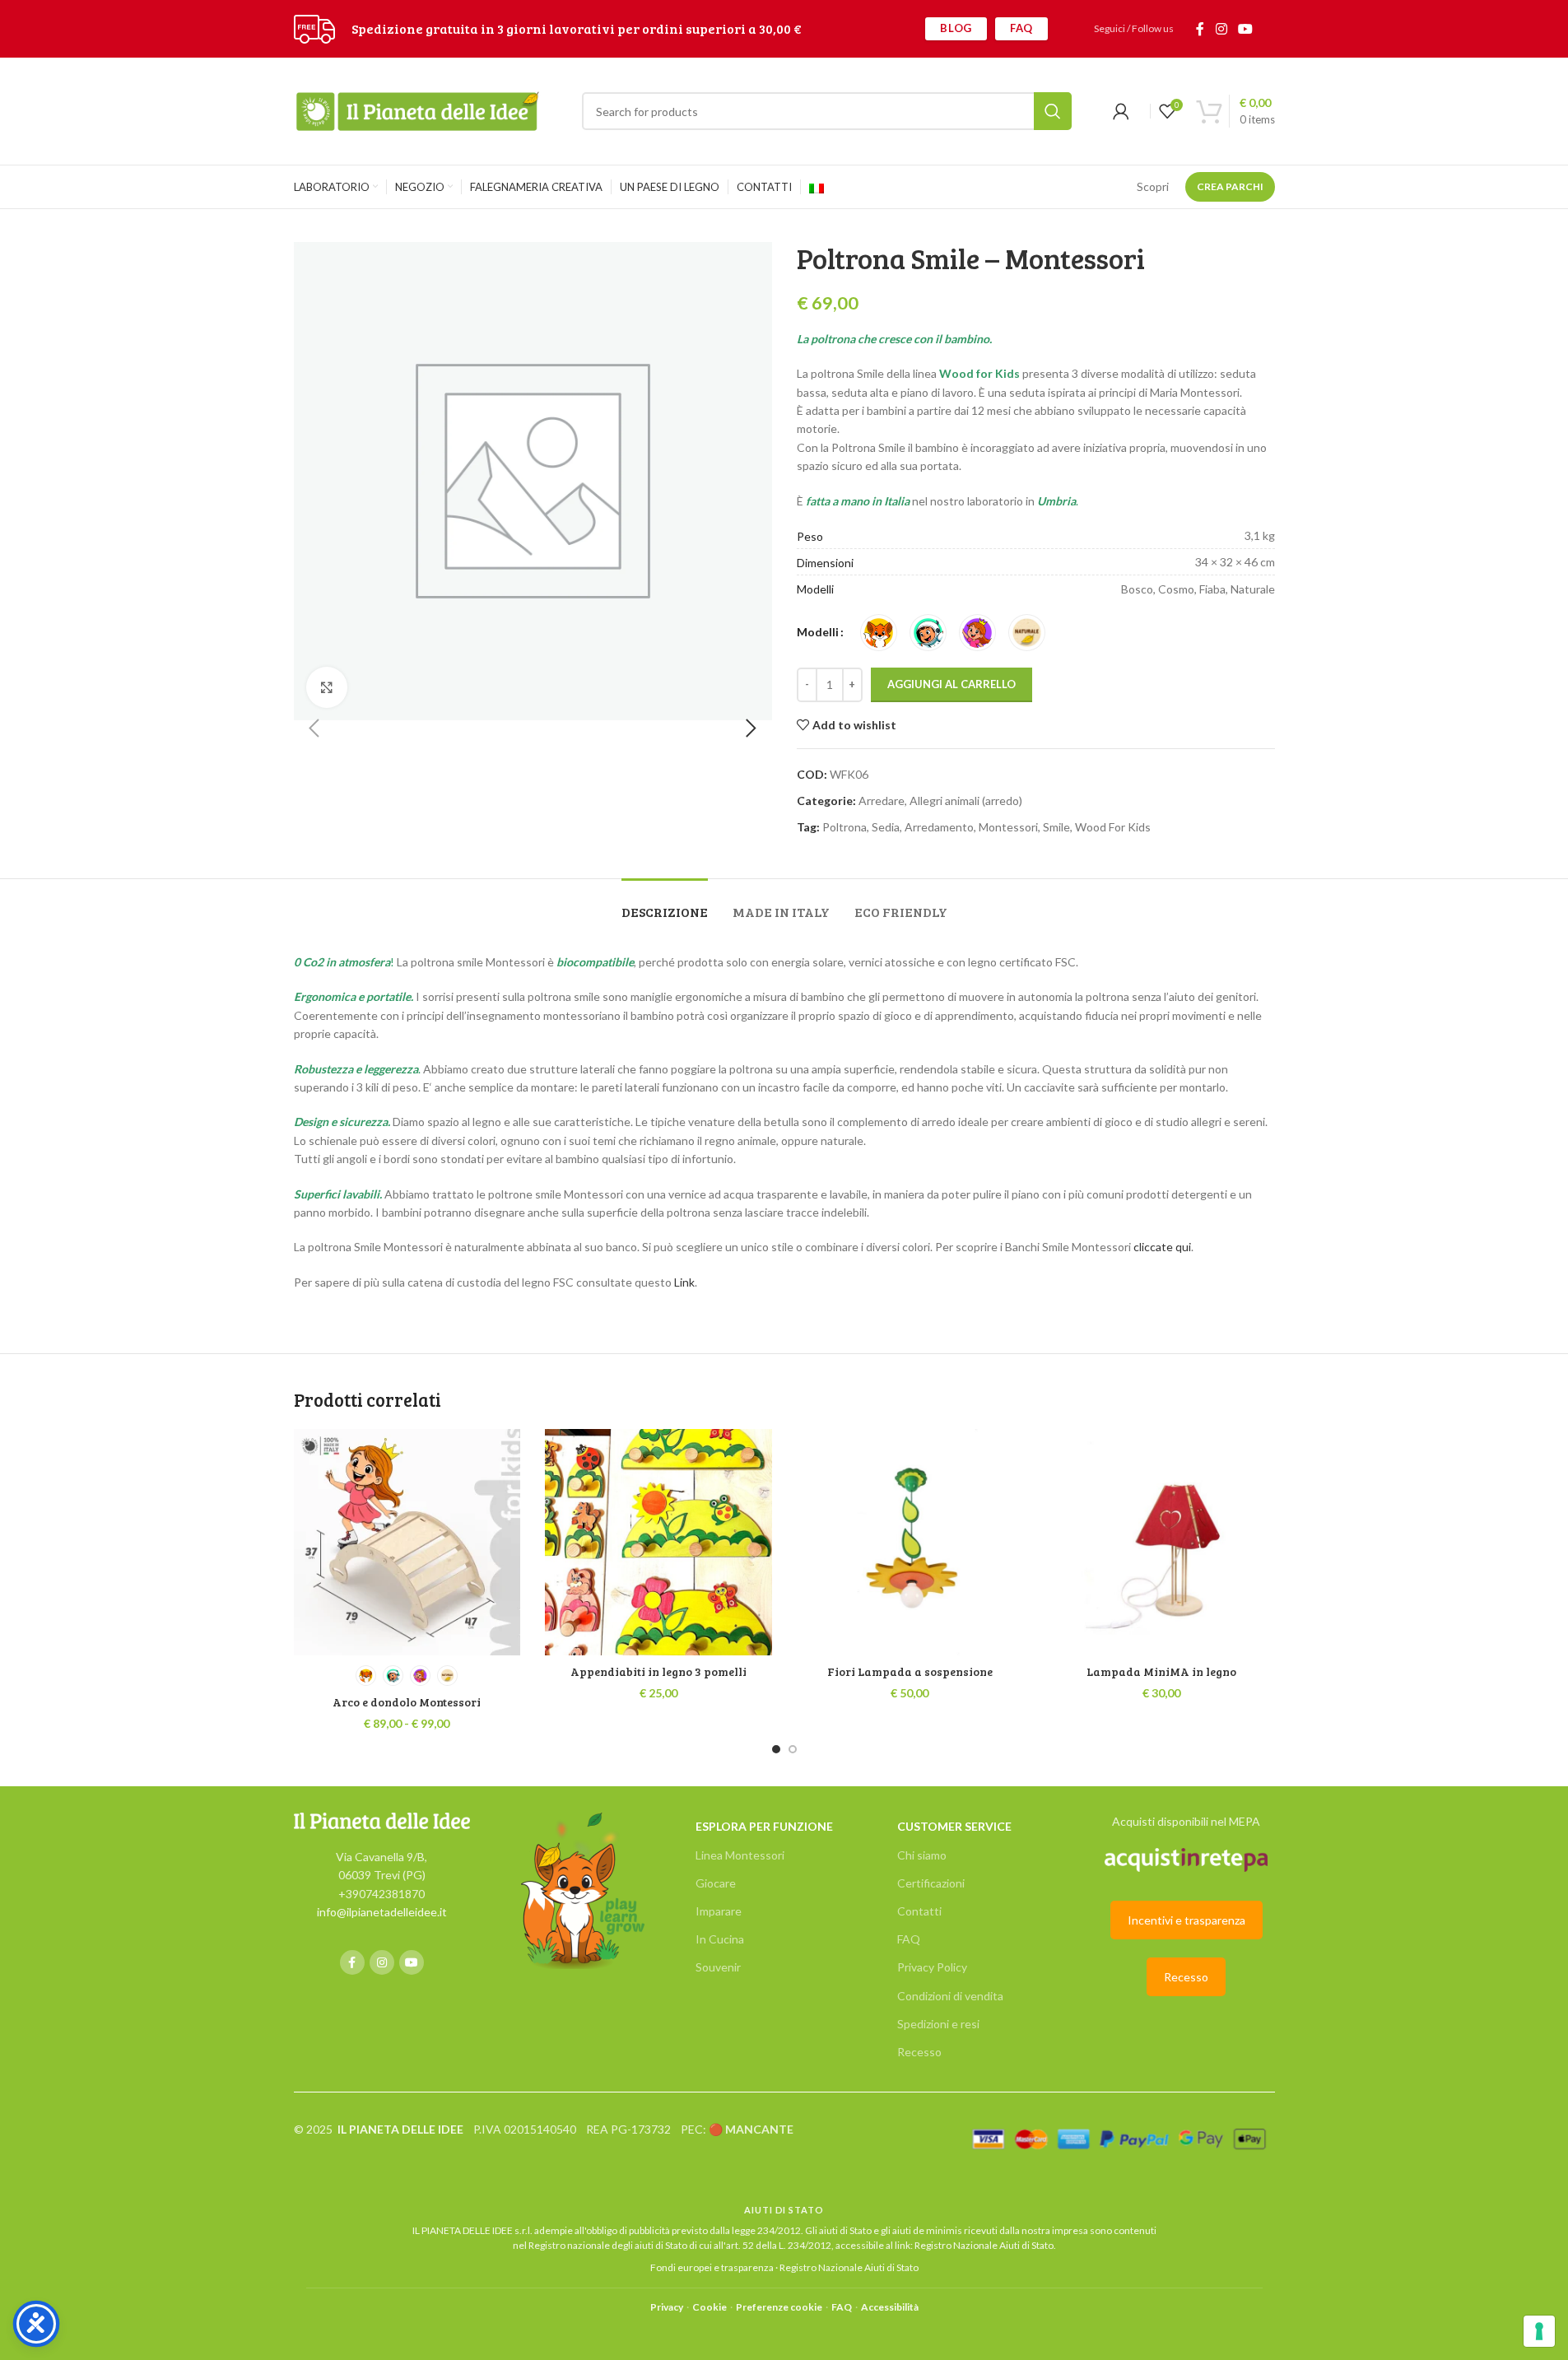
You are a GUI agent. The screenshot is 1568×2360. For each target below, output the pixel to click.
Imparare (719, 1911)
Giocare (716, 1883)
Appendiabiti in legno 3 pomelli (658, 1671)
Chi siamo (922, 1855)
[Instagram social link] (1221, 29)
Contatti (919, 1911)
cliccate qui (1162, 1247)
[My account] (1121, 111)
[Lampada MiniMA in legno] (1161, 1543)
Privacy (667, 2307)
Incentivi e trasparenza (1186, 1920)
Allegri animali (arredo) (966, 801)
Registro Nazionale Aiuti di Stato (984, 2245)
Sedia (886, 827)
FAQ (1021, 28)
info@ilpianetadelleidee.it (382, 1912)
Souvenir (718, 1967)
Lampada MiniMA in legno (1161, 1671)
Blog (956, 28)
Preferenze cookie (779, 2307)
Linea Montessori (740, 1855)
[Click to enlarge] (327, 687)
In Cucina (720, 1939)
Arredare (882, 801)
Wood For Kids (1113, 827)
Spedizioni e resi (938, 2024)
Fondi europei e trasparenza (712, 2267)
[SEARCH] (1053, 111)
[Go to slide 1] (776, 1749)
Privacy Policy (932, 1967)
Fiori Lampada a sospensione (910, 1671)
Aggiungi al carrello (952, 684)
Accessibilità (890, 2307)
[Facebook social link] (1200, 29)
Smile (1056, 827)
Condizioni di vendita (950, 1996)
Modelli (818, 632)
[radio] (879, 633)
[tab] (665, 903)
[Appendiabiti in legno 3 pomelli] (658, 1543)
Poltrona (844, 827)
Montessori (1008, 827)
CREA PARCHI (1230, 186)
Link (683, 1282)
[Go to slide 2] (793, 1749)
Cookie (710, 2307)
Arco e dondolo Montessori (407, 1702)
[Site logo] (314, 28)
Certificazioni (931, 1883)
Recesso (919, 2052)
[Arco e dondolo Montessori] (407, 1543)
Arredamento (939, 827)
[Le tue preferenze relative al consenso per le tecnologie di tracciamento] (1539, 2331)
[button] (314, 728)
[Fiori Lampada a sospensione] (910, 1543)
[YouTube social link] (1245, 29)
